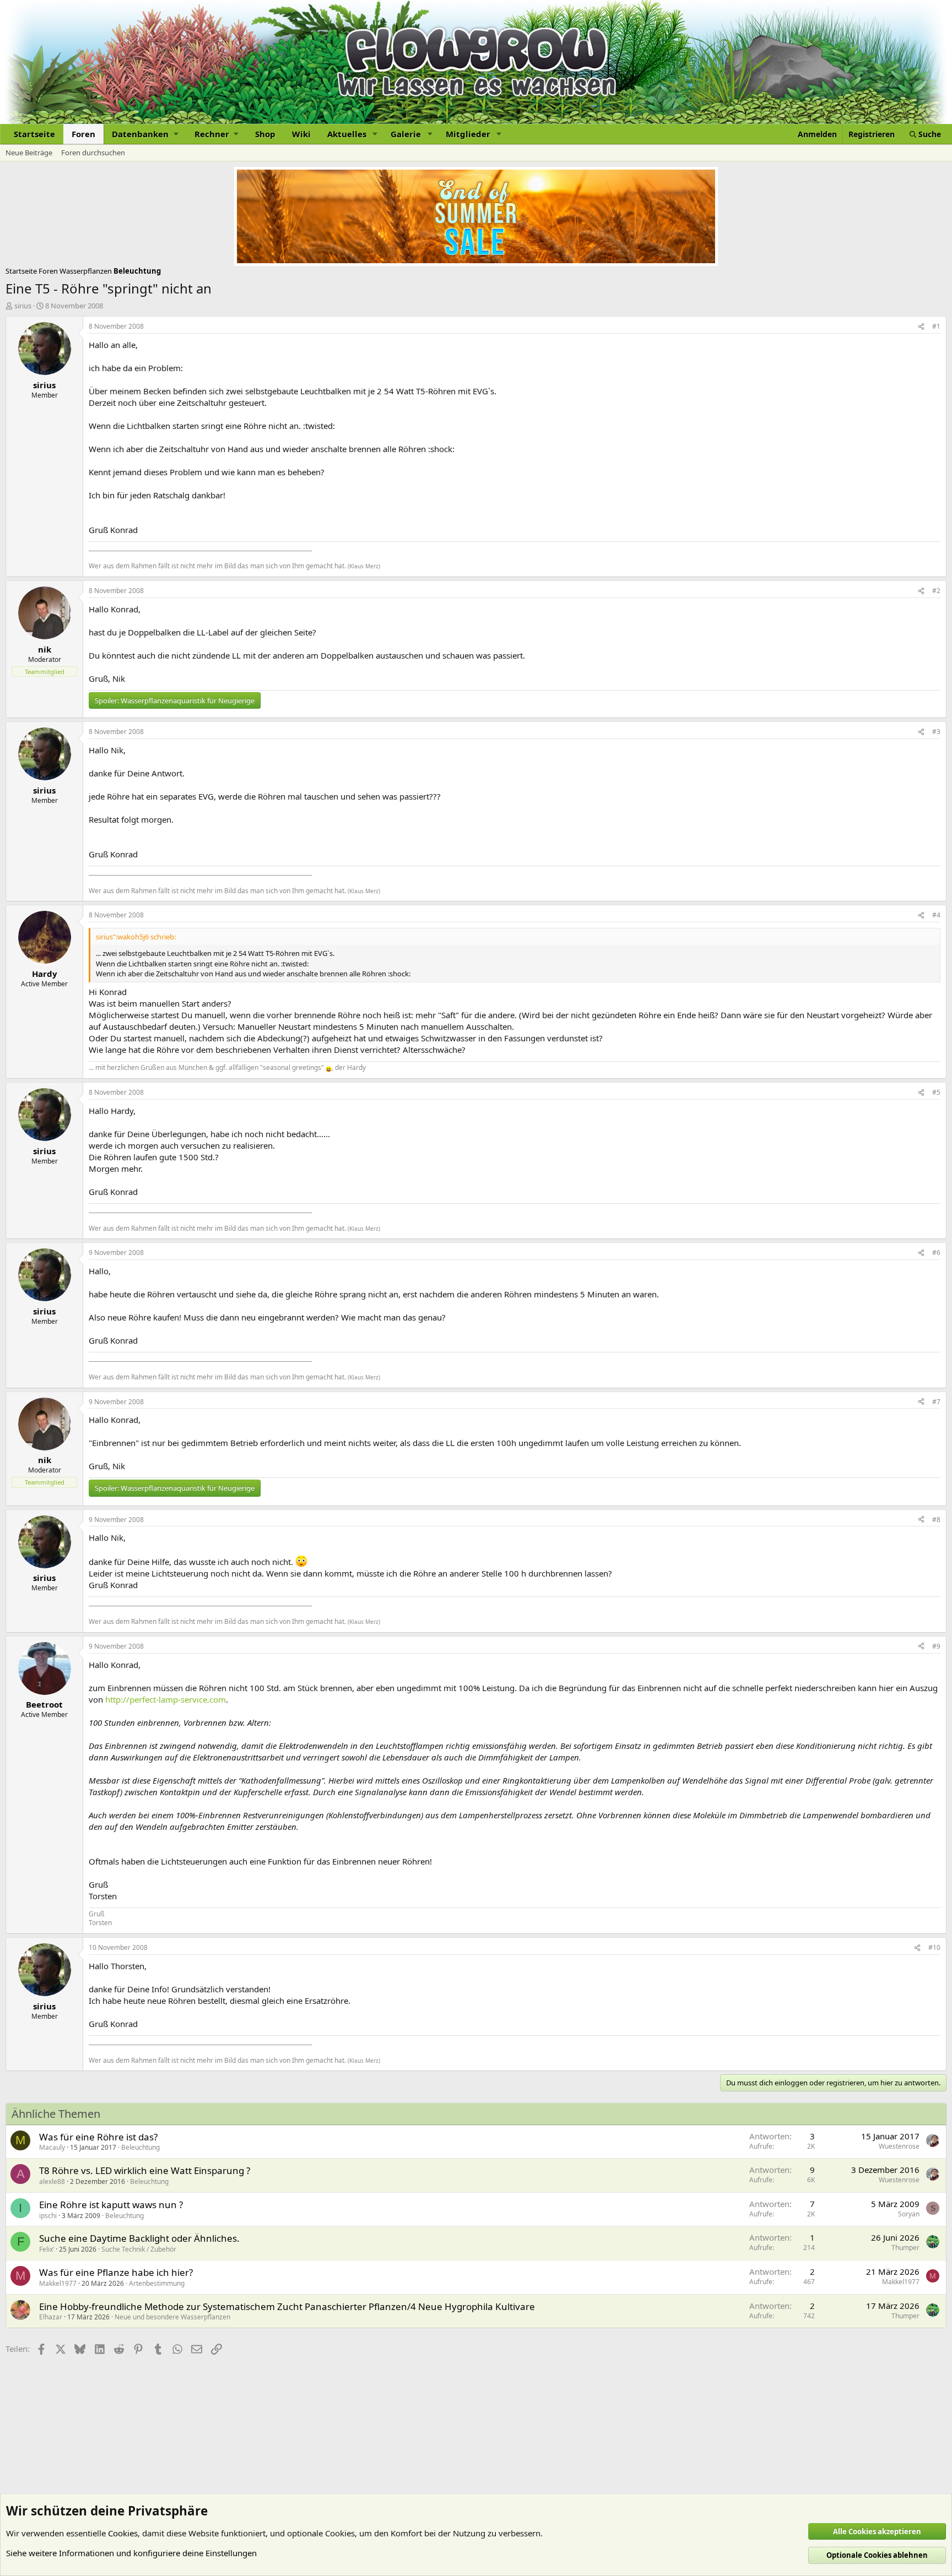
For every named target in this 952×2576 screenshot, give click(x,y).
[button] (145, 134)
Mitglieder (468, 134)
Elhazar (51, 2317)
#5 (936, 1092)
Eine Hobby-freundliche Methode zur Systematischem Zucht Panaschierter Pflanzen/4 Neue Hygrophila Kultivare (287, 2306)
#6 (936, 1252)
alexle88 (52, 2181)
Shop (265, 134)
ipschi (48, 2216)
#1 (936, 326)
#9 (936, 1646)
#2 (936, 591)
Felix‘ (47, 2249)
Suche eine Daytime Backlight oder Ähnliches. (139, 2238)
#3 (936, 732)
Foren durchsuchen (93, 153)
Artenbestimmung (157, 2283)
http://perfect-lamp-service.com (166, 1699)
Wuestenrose (899, 2146)
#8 (936, 1520)
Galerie (406, 134)
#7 (936, 1402)
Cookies (123, 2533)
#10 (934, 1947)
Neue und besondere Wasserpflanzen (172, 2317)
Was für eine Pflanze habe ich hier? (116, 2272)
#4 (936, 915)
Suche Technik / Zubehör (139, 2249)
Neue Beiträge (29, 153)
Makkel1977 (58, 2283)
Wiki (301, 134)
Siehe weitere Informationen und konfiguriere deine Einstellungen (131, 2553)
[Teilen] (921, 327)
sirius (23, 306)
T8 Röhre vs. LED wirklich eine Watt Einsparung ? (145, 2170)
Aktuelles (347, 134)
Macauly (52, 2147)
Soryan (909, 2214)
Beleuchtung (140, 2147)
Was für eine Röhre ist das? (98, 2137)
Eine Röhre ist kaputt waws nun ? (111, 2205)
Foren (83, 134)
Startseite (34, 134)
